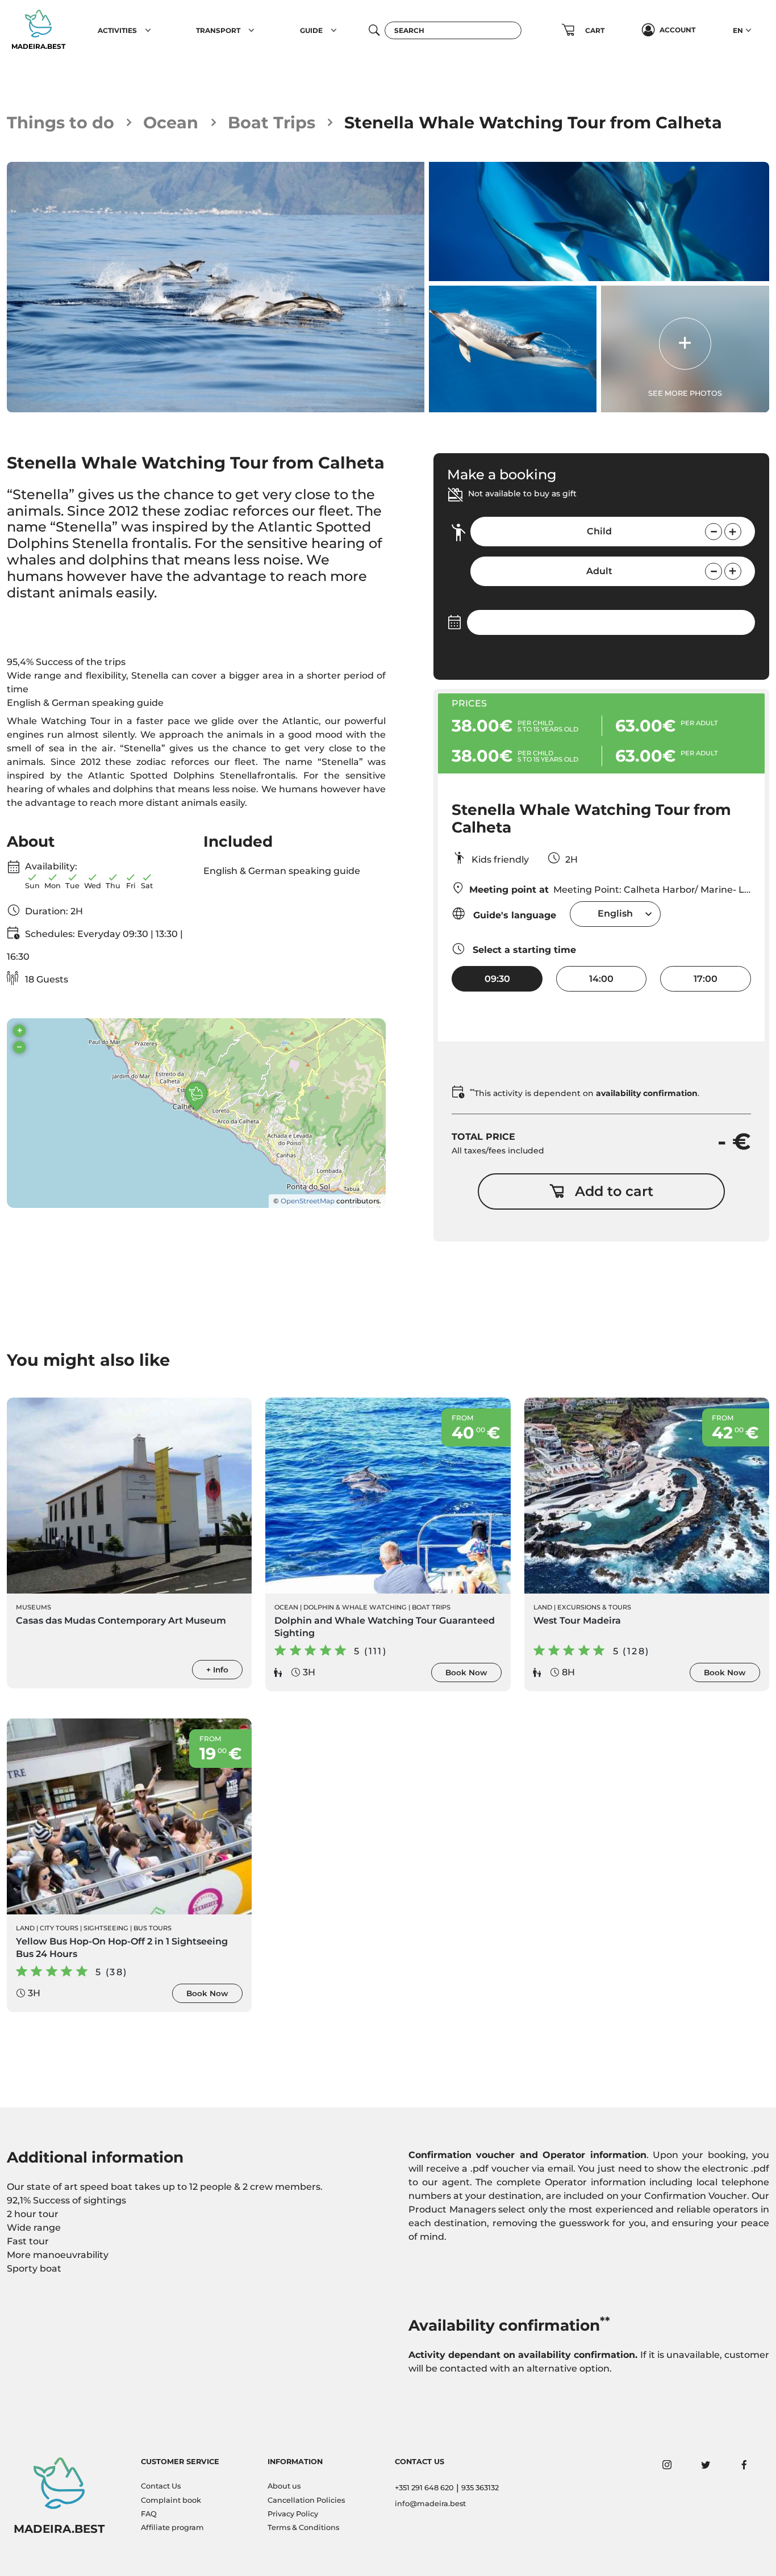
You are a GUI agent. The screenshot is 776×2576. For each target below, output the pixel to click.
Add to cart (614, 1191)
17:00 (706, 979)
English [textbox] (615, 913)
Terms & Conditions (303, 2527)
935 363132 (480, 2488)
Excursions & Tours (594, 1607)
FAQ (149, 2514)
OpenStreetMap (308, 1201)
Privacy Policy (293, 2514)
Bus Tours (153, 1928)
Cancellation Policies (306, 2500)
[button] (148, 30)
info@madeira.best (430, 2504)
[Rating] (59, 621)
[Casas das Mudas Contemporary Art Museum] (129, 1496)
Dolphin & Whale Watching (355, 1607)
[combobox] (615, 914)
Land (543, 1607)
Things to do (61, 122)
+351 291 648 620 (424, 2488)
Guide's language (513, 915)
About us (284, 2486)
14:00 (601, 979)
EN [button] (738, 30)
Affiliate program (172, 2527)
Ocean (171, 122)
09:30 (497, 979)
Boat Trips (272, 122)
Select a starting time (523, 950)
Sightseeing (106, 1928)
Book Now (466, 1672)
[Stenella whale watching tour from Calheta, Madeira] (216, 287)
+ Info (217, 1670)
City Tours (59, 1928)
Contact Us (161, 2486)
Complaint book (171, 2500)
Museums (34, 1607)
